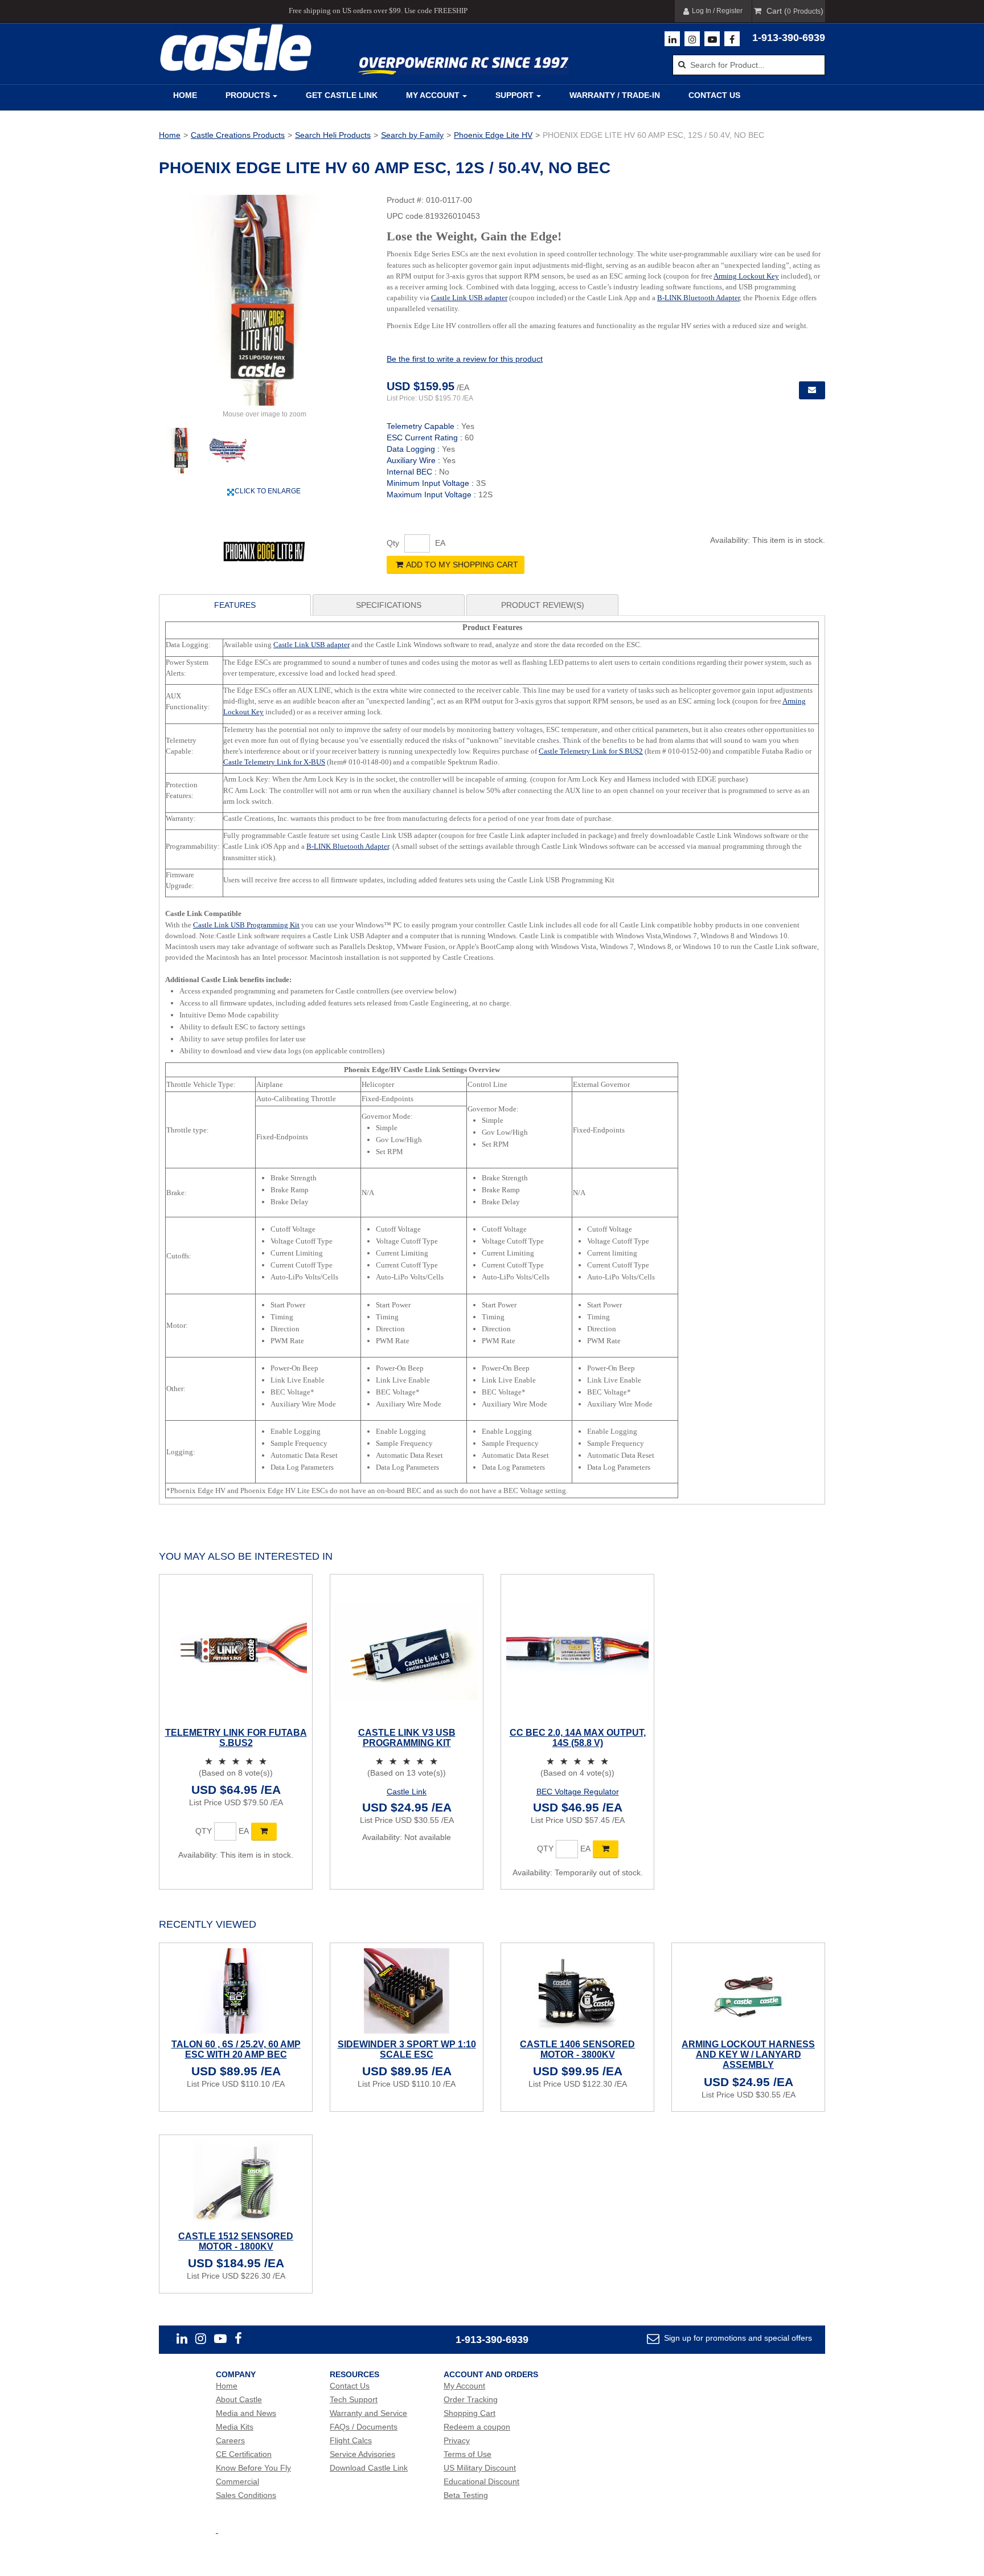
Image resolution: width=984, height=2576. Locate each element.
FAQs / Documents (364, 2427)
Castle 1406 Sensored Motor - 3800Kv (577, 2049)
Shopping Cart (470, 2413)
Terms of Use (468, 2454)
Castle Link (407, 1792)
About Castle (239, 2399)
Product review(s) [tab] (543, 605)
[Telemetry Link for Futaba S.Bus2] (236, 1651)
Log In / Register (717, 11)
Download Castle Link (369, 2468)
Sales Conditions (246, 2495)
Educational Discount (481, 2481)
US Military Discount (480, 2468)
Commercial (237, 2481)
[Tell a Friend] (812, 390)
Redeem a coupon (477, 2427)
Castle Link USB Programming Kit (246, 925)
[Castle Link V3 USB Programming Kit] (407, 1651)
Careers (230, 2440)
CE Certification (244, 2454)
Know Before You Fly (253, 2468)
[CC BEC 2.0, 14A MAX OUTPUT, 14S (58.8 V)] (577, 1651)
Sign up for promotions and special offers (737, 2338)
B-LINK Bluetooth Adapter (698, 298)
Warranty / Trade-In (615, 95)
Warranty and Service (368, 2413)
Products (248, 95)
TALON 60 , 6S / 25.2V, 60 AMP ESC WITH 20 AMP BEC (236, 2049)
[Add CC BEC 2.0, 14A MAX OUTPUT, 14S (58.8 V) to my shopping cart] (606, 1849)
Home (185, 95)
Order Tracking (471, 2399)
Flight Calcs (351, 2440)
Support (514, 95)
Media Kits (235, 2427)
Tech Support (354, 2399)
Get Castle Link (342, 95)
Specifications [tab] (389, 605)
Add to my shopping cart (462, 565)
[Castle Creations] (236, 48)
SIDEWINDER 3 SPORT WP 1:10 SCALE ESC (407, 2049)
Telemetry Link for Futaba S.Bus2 (236, 1738)
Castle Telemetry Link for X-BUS (274, 762)
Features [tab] (235, 605)
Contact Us (714, 95)
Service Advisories (362, 2454)
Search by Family (412, 135)
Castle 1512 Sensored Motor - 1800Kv (236, 2241)
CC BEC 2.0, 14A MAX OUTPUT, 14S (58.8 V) (578, 1738)
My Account (433, 95)
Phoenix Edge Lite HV (493, 135)
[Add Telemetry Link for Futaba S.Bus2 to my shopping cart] (264, 1831)
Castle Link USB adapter (469, 298)
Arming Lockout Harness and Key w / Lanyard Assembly (748, 2054)
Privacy (457, 2440)
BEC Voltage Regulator (578, 1792)
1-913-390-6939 (789, 38)
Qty (393, 543)
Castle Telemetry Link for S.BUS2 (591, 751)
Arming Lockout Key (746, 276)
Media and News (246, 2413)
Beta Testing (466, 2495)
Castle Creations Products (238, 135)
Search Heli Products (333, 135)
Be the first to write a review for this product (465, 359)
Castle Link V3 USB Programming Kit (407, 1738)
